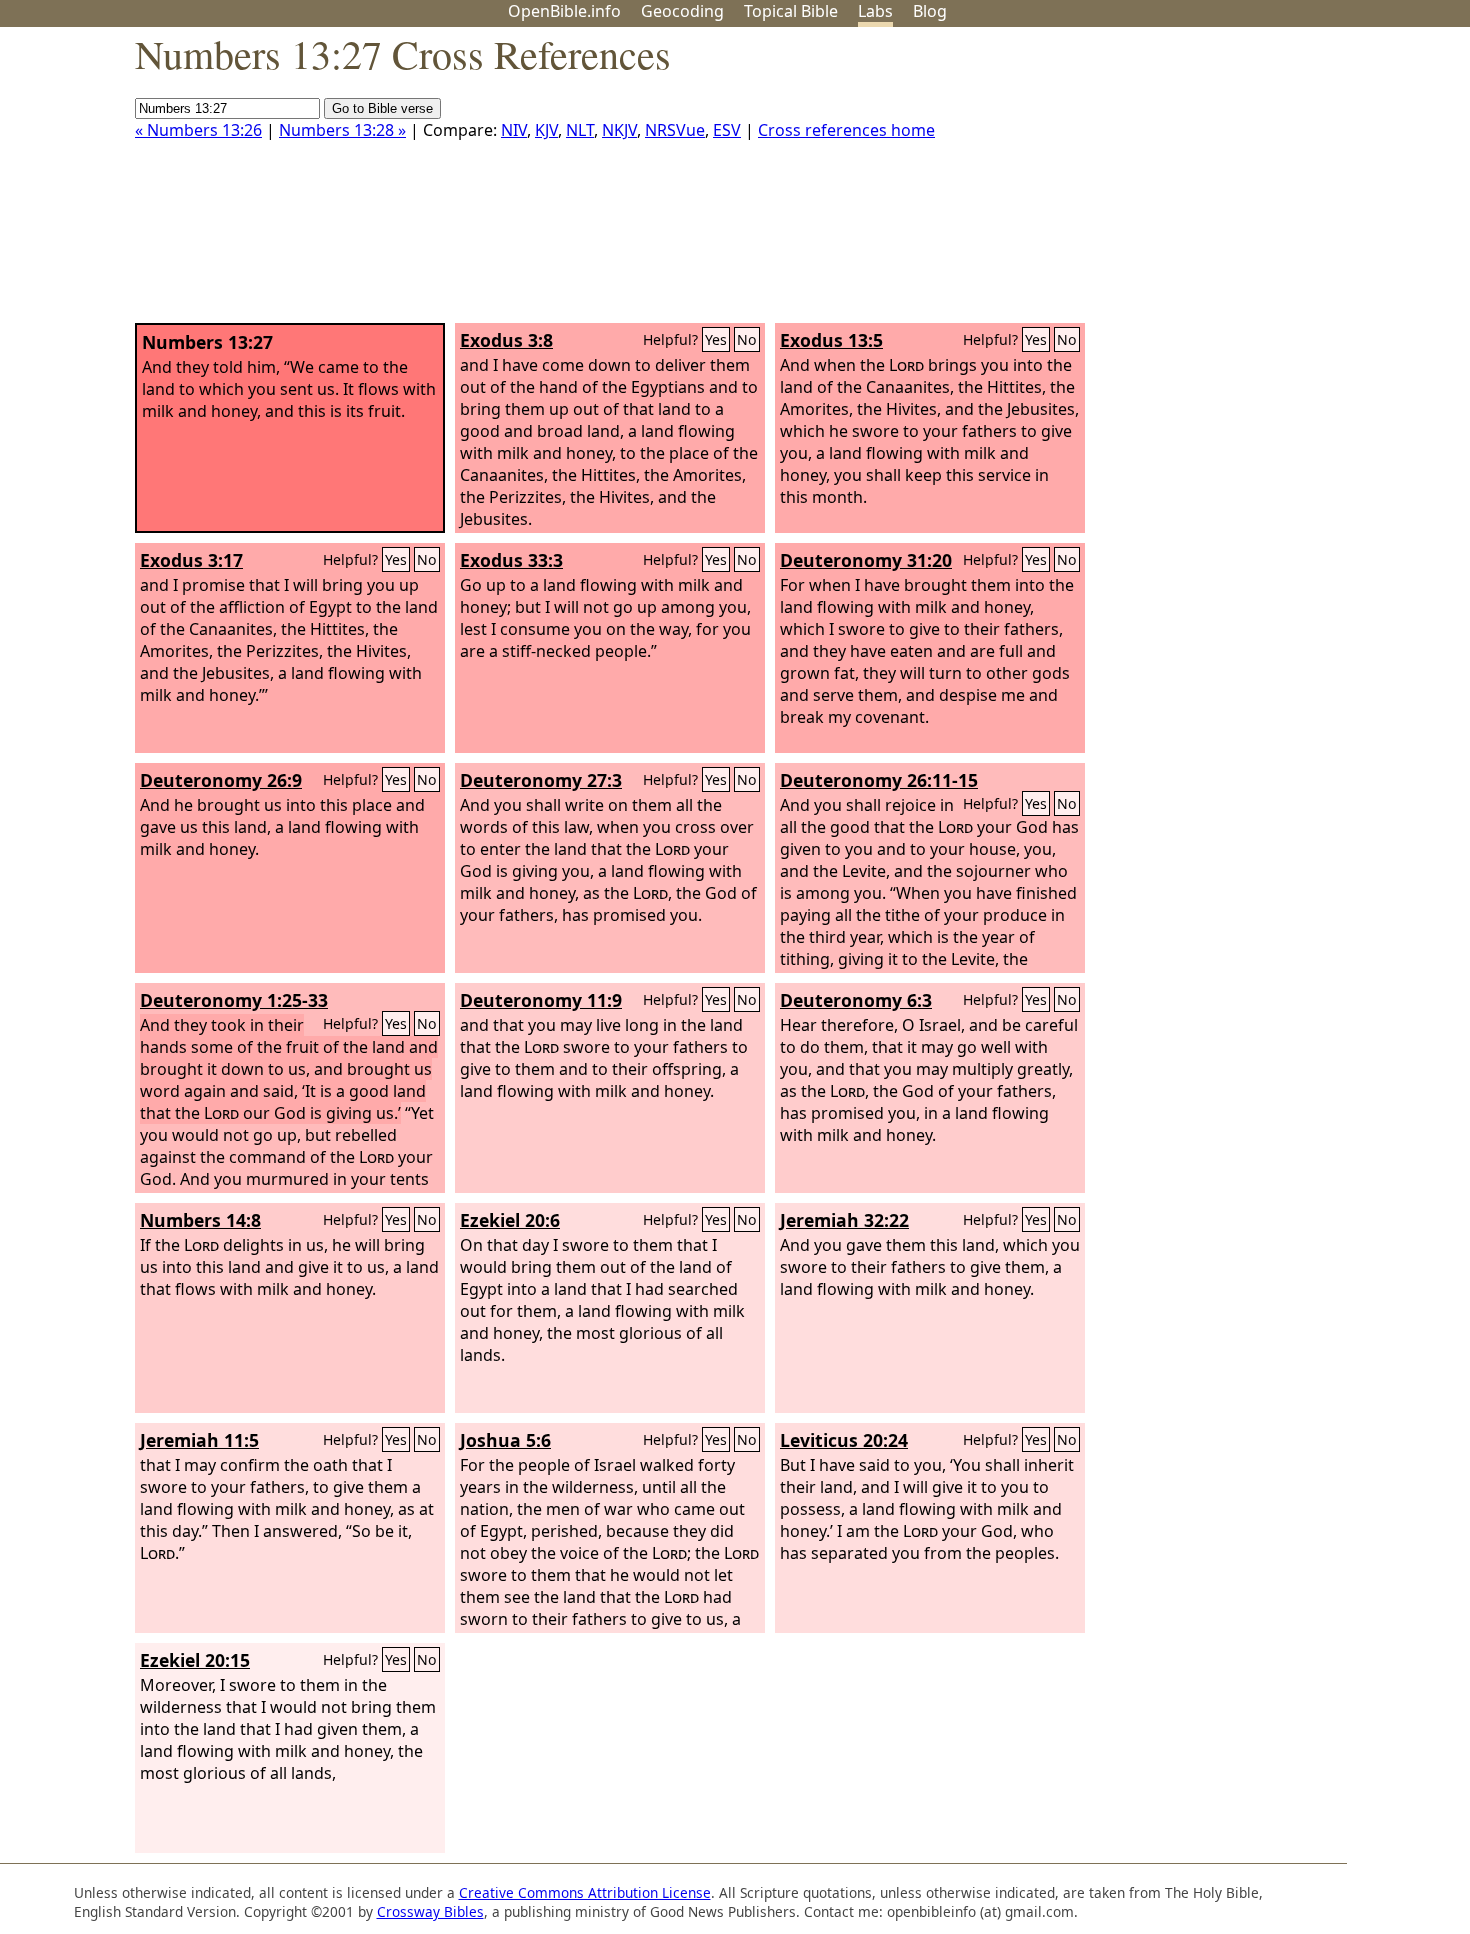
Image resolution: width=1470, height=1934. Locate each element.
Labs (875, 11)
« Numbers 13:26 (198, 130)
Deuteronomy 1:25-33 (234, 1000)
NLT (580, 130)
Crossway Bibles (430, 1911)
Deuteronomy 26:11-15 (879, 780)
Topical (791, 11)
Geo (682, 11)
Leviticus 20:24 (844, 1440)
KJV (546, 130)
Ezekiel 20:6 (510, 1220)
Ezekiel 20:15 (195, 1660)
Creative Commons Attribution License (585, 1892)
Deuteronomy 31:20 (866, 560)
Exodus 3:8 (506, 340)
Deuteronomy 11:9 (541, 1000)
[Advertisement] (1268, 183)
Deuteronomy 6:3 (856, 1000)
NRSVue (675, 130)
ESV (727, 130)
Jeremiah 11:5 (199, 1440)
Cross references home (846, 130)
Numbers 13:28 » (342, 130)
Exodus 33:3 (511, 560)
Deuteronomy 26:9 (221, 780)
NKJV (619, 130)
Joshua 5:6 (505, 1440)
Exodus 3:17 (191, 560)
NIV (514, 130)
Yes (716, 339)
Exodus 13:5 (831, 340)
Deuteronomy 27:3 (541, 780)
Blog (930, 11)
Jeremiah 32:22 (844, 1220)
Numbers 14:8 (200, 1220)
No (747, 339)
